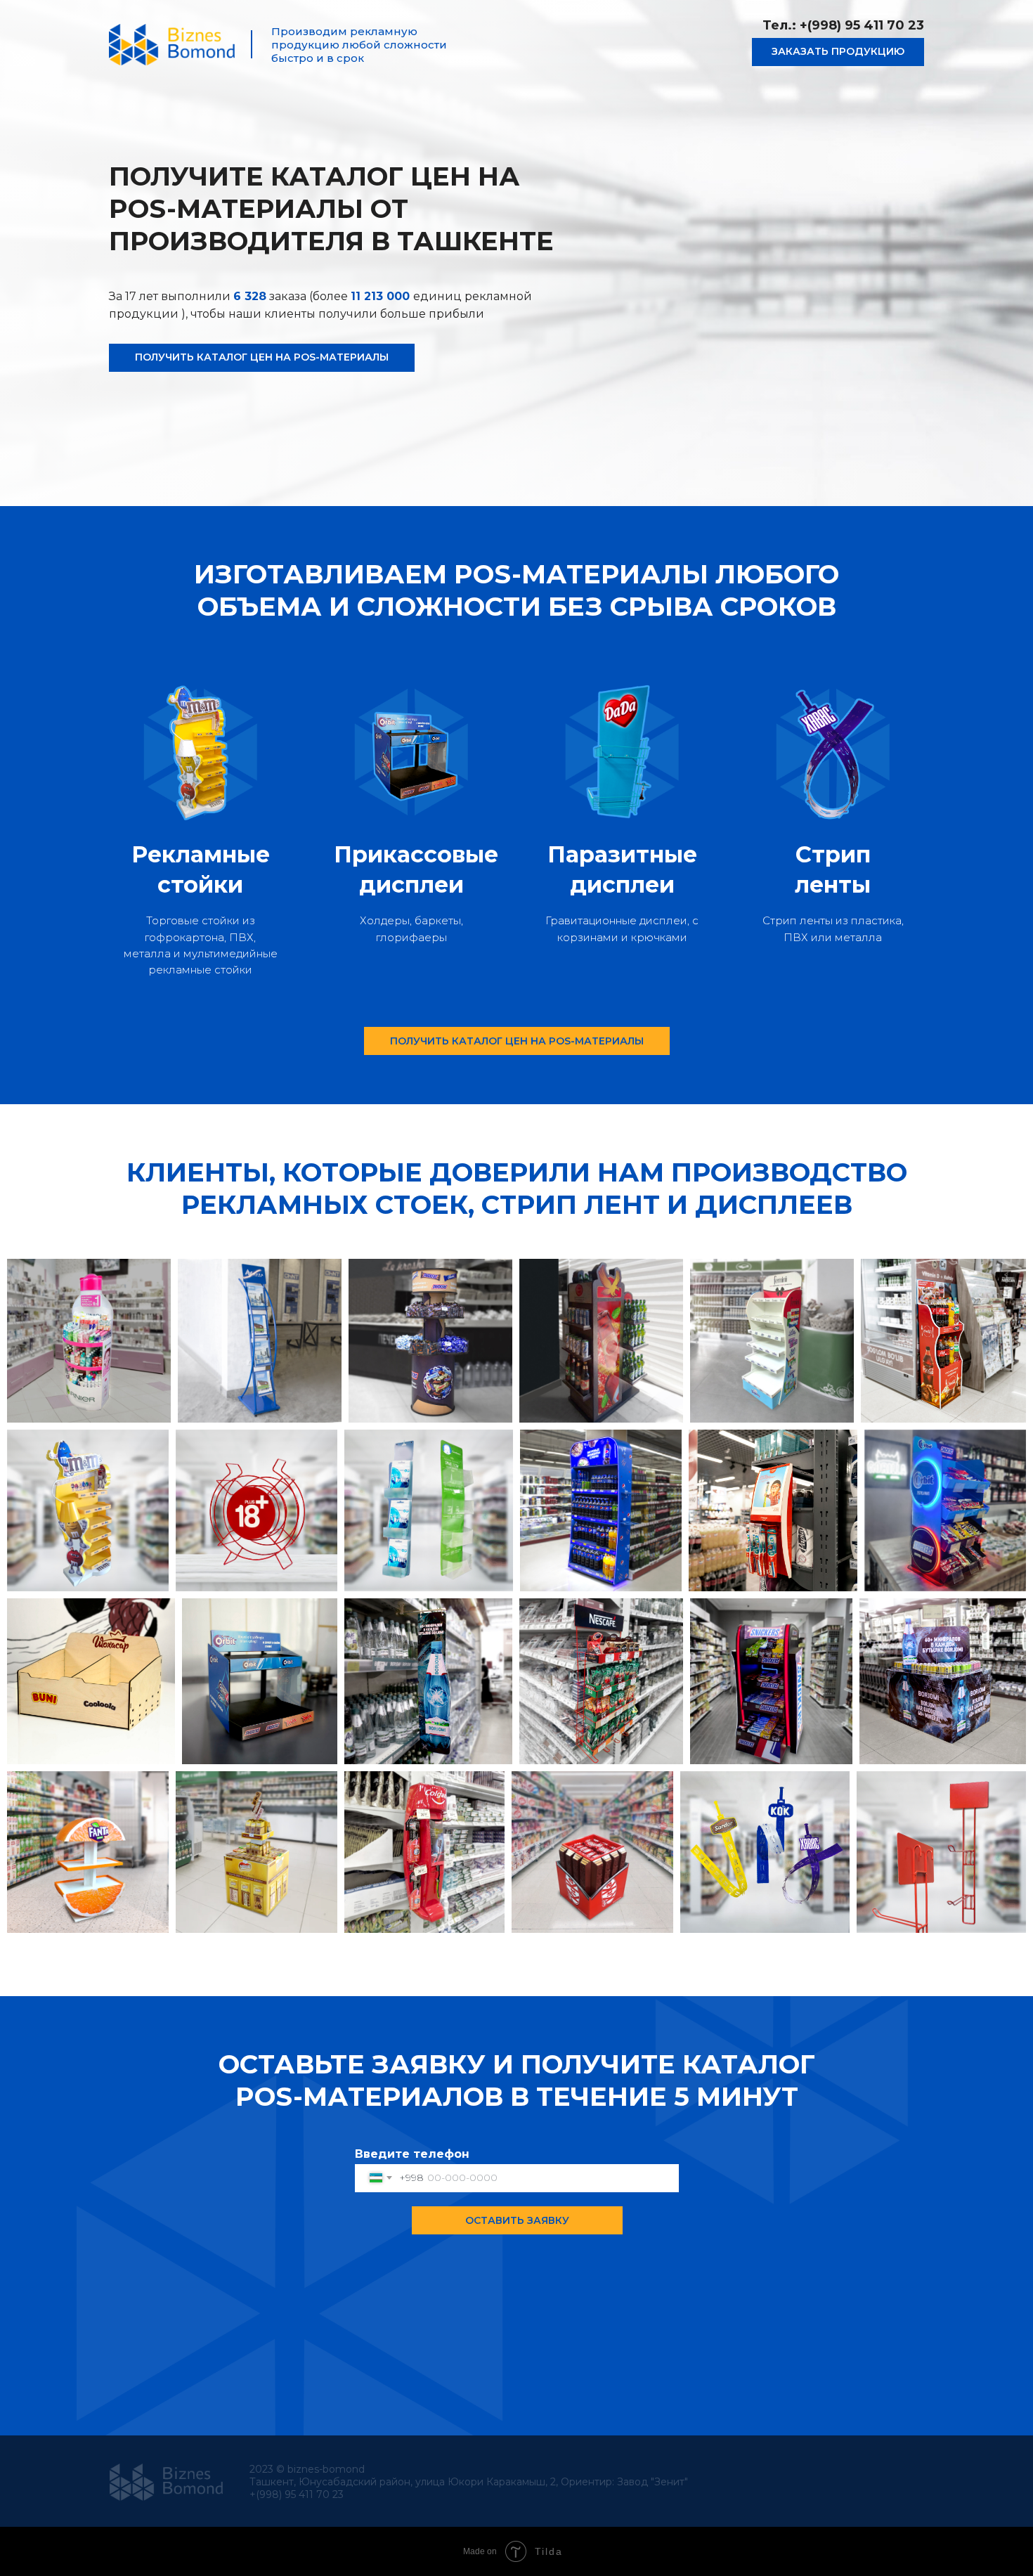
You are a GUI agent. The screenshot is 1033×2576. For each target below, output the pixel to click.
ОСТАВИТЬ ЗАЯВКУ (517, 2220)
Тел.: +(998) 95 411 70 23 (843, 25)
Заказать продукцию (838, 51)
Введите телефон (412, 2154)
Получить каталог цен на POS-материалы (262, 357)
